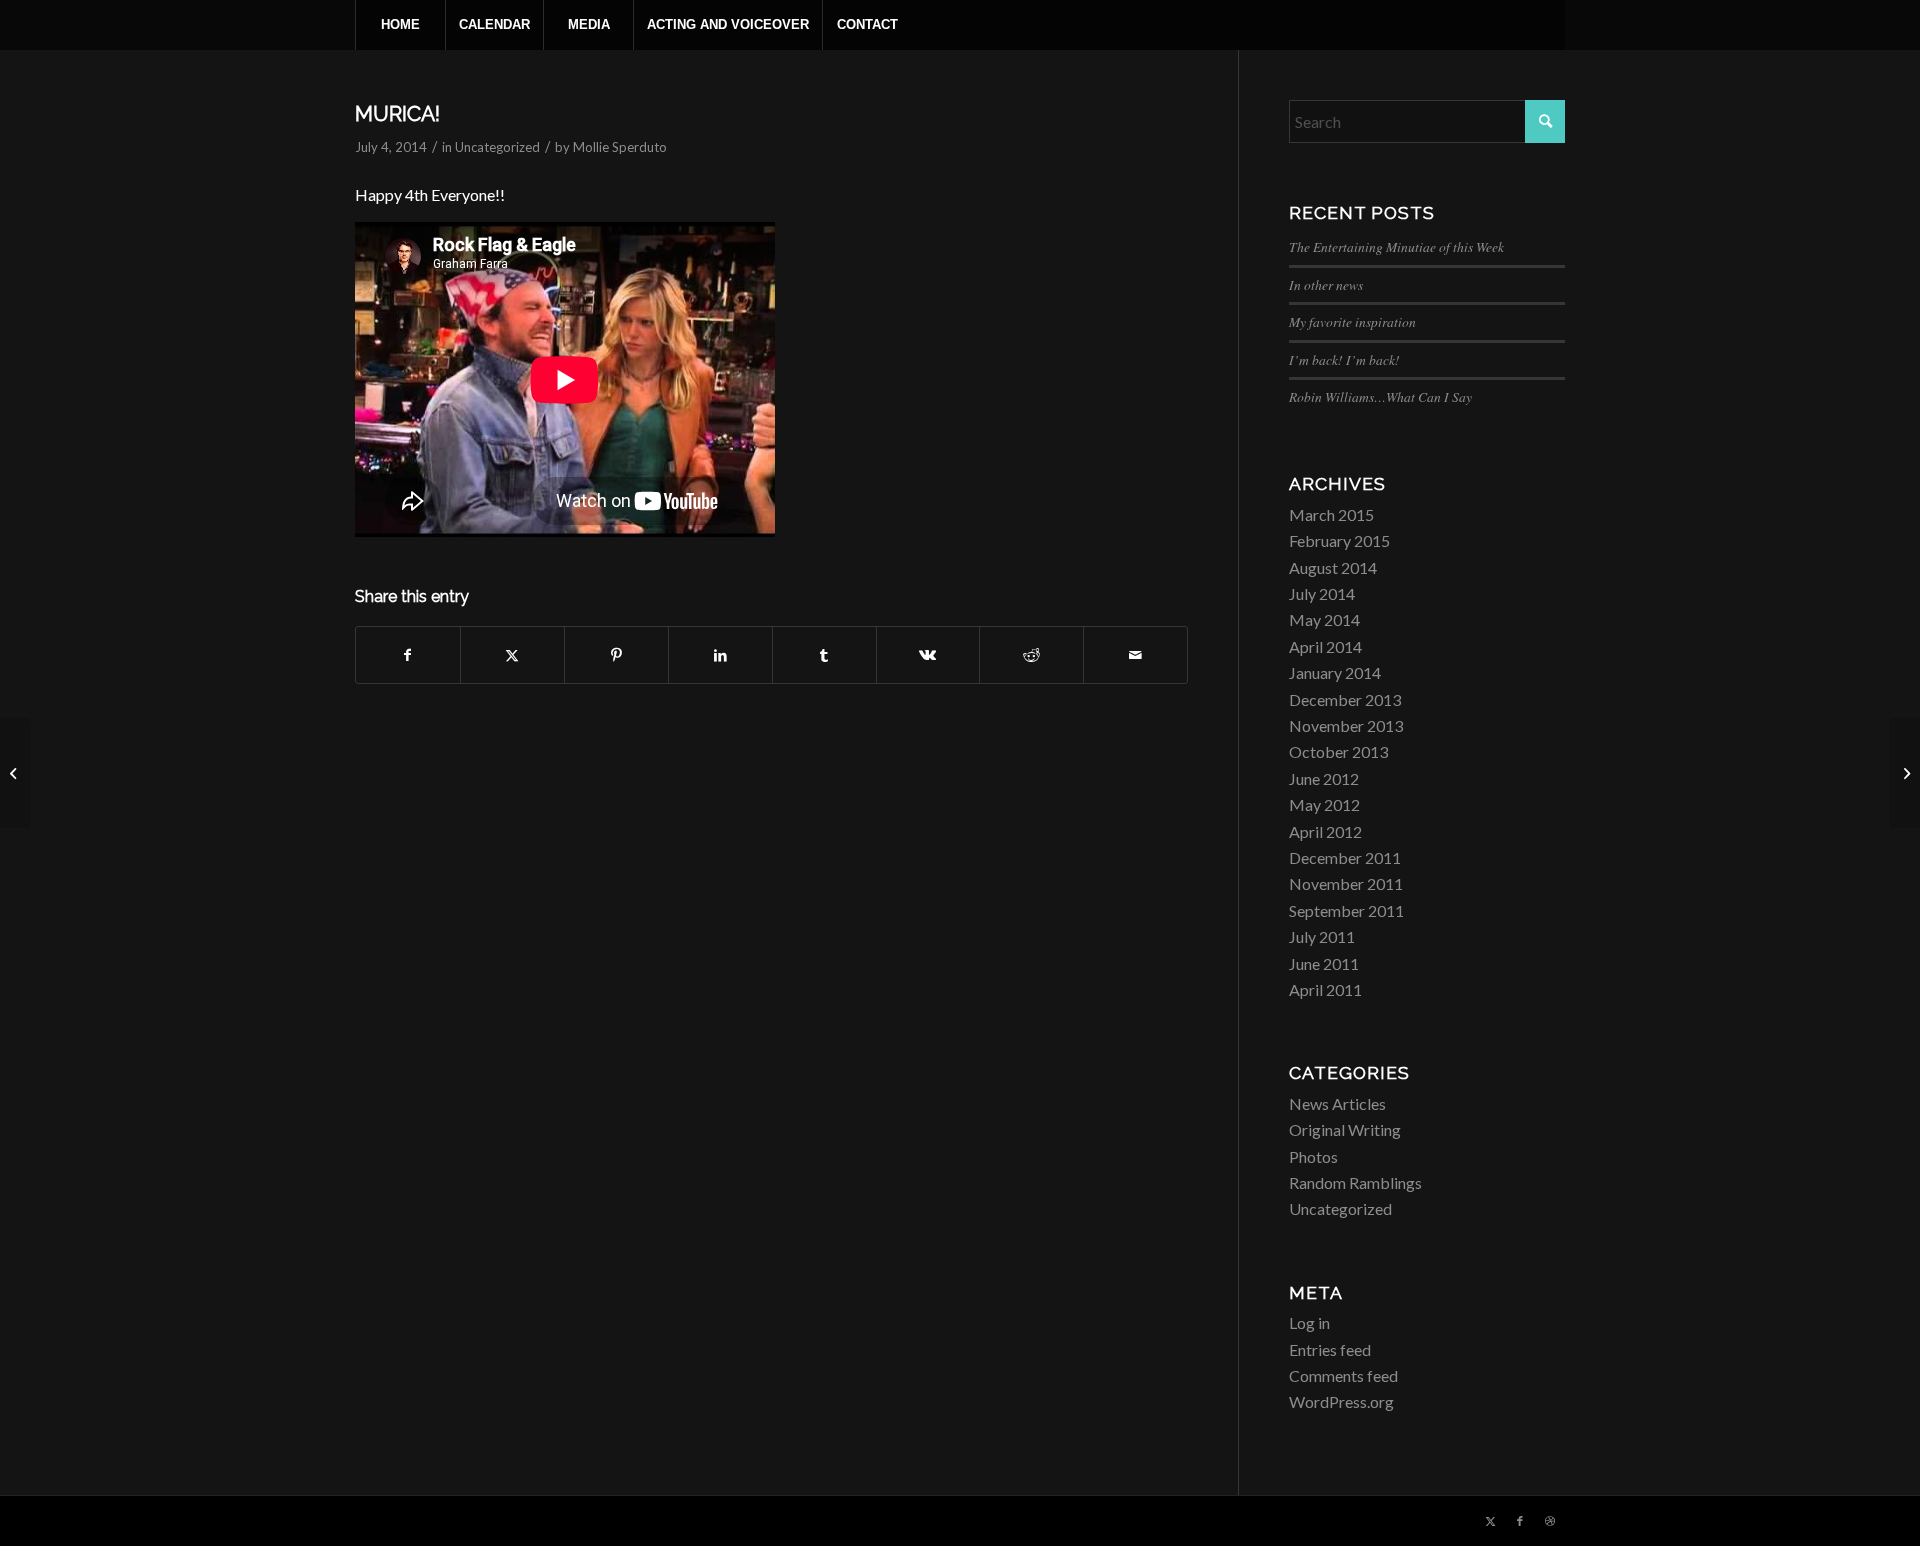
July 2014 (1322, 593)
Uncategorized (497, 147)
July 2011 (1322, 936)
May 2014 (1324, 619)
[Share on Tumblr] (824, 655)
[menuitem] (400, 25)
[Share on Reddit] (1031, 655)
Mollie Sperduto (620, 147)
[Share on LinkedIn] (720, 655)
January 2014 (1335, 672)
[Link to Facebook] (1520, 1521)
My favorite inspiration (1352, 321)
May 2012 (1324, 804)
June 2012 (1324, 778)
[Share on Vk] (928, 655)
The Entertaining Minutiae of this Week (1396, 246)
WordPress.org (1341, 1401)
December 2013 (1345, 699)
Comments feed (1343, 1375)
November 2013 (1346, 725)
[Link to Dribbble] (1550, 1521)
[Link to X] (1490, 1521)
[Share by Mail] (1135, 655)
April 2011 (1325, 989)
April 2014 (1325, 646)
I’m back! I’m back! (1344, 359)
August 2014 (1333, 567)
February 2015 (1339, 540)
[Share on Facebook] (408, 655)
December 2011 (1345, 857)
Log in (1309, 1322)
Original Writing (1345, 1129)
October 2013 (1338, 751)
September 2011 (1346, 910)
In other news (1326, 284)
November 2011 (1346, 883)
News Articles (1337, 1103)
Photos (1313, 1156)
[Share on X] (512, 655)
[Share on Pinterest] (616, 655)
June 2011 (1324, 963)
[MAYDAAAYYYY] (15, 773)
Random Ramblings (1355, 1182)
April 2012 (1325, 831)
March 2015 (1331, 514)
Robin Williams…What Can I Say (1380, 396)
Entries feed (1330, 1349)
